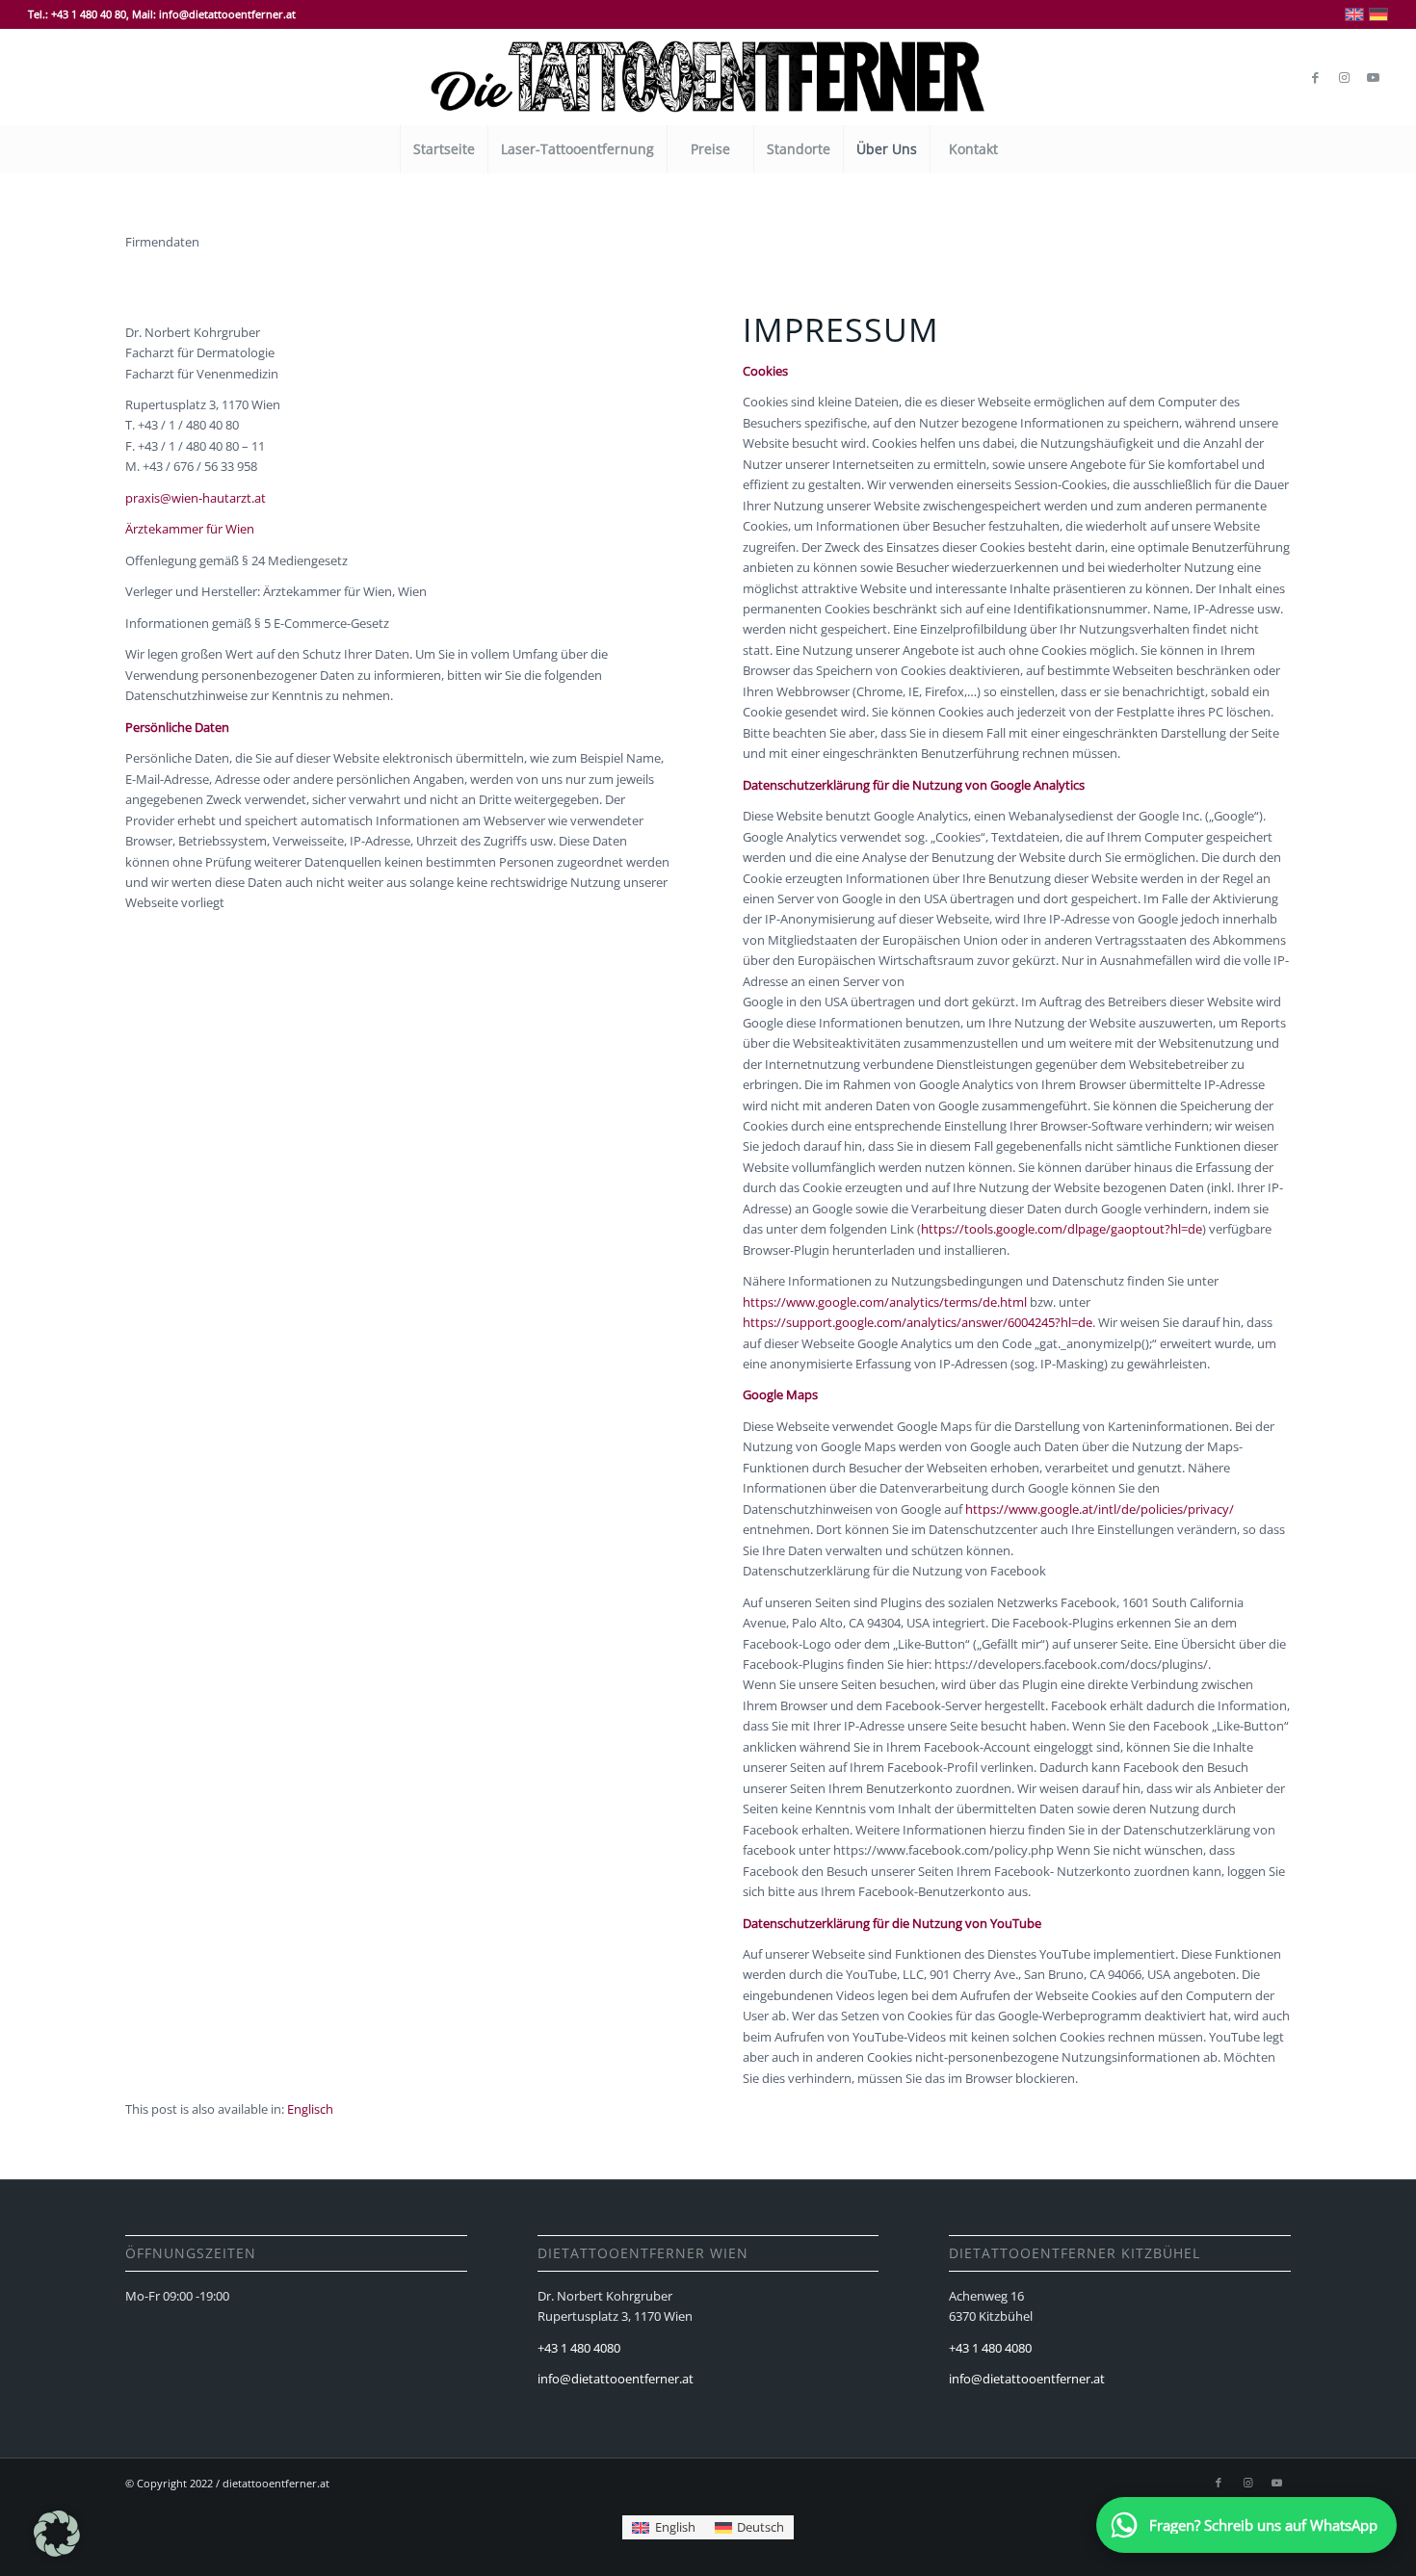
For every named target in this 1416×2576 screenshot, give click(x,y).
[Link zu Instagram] (1345, 77)
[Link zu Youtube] (1374, 77)
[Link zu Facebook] (1316, 77)
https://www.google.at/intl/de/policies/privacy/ (1100, 1509)
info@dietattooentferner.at (616, 2379)
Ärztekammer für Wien (190, 529)
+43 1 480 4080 (579, 2348)
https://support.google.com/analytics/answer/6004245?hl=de (918, 1322)
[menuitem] (444, 149)
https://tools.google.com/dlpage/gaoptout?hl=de (1062, 1229)
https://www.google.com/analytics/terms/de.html (885, 1302)
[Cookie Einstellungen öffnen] (57, 2552)
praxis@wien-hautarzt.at (196, 498)
